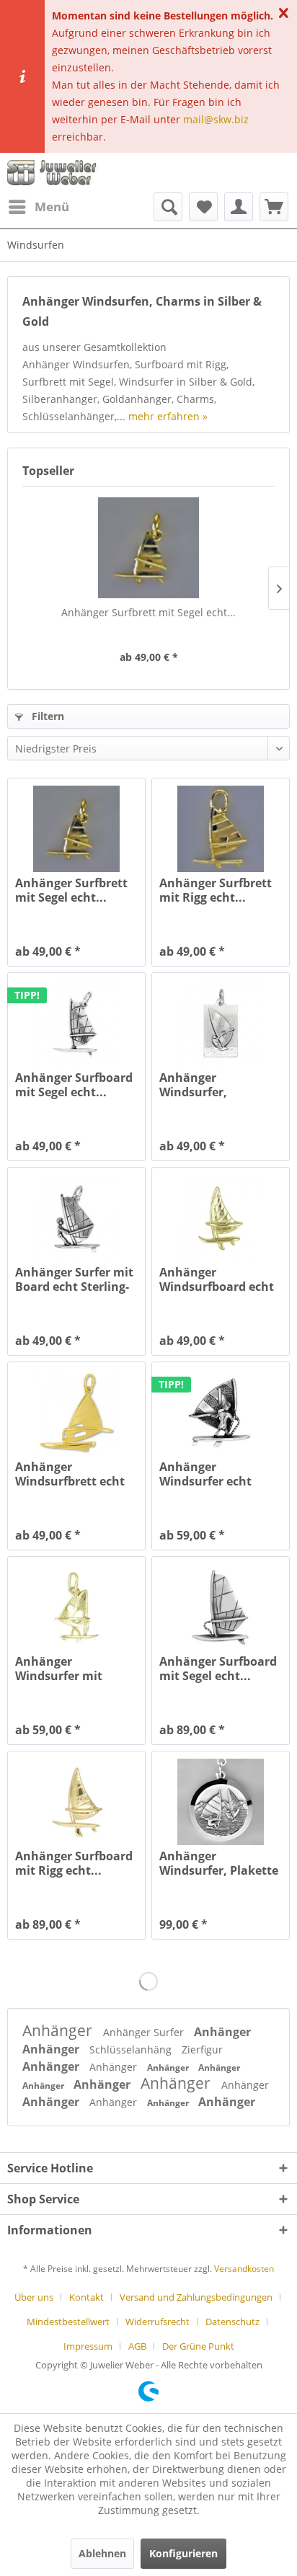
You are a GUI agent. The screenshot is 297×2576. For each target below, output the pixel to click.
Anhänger (59, 2030)
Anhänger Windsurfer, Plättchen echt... (207, 1085)
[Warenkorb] (274, 207)
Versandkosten (244, 2269)
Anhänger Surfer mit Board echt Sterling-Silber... (74, 1279)
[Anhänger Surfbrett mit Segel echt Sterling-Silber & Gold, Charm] (148, 548)
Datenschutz (232, 2322)
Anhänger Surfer (145, 2032)
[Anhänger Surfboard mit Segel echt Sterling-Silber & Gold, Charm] (76, 1023)
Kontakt (87, 2297)
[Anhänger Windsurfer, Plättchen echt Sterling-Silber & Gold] (221, 1023)
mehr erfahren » (168, 416)
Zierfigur (202, 2049)
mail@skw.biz (216, 119)
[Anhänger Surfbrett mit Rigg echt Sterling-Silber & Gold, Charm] (221, 829)
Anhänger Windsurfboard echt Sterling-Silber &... (217, 1279)
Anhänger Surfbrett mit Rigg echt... (216, 890)
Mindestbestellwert (68, 2322)
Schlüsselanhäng (132, 2049)
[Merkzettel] (203, 207)
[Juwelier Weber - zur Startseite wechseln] (54, 173)
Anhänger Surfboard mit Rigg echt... (74, 1863)
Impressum (88, 2346)
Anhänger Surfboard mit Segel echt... (74, 1085)
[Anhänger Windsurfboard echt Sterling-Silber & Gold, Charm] (221, 1218)
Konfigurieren (183, 2553)
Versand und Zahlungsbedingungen (196, 2297)
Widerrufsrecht (158, 2322)
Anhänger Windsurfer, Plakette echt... (219, 1863)
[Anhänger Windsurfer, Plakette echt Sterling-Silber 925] (221, 1802)
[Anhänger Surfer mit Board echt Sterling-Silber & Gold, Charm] (76, 1218)
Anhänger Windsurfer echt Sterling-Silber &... (211, 1474)
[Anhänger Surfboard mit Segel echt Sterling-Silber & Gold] (221, 1607)
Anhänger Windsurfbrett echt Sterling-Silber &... (70, 1474)
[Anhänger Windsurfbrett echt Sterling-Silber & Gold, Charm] (76, 1413)
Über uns (34, 2297)
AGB (137, 2346)
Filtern (46, 716)
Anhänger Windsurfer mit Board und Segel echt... (62, 1669)
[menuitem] (38, 207)
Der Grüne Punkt (198, 2346)
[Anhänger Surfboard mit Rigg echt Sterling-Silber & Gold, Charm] (76, 1802)
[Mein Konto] (239, 207)
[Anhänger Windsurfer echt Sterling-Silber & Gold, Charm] (221, 1413)
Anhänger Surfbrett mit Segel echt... (148, 612)
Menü (52, 206)
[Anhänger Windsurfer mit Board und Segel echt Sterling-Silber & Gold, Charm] (76, 1607)
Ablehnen (102, 2553)
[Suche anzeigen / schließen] (168, 207)
